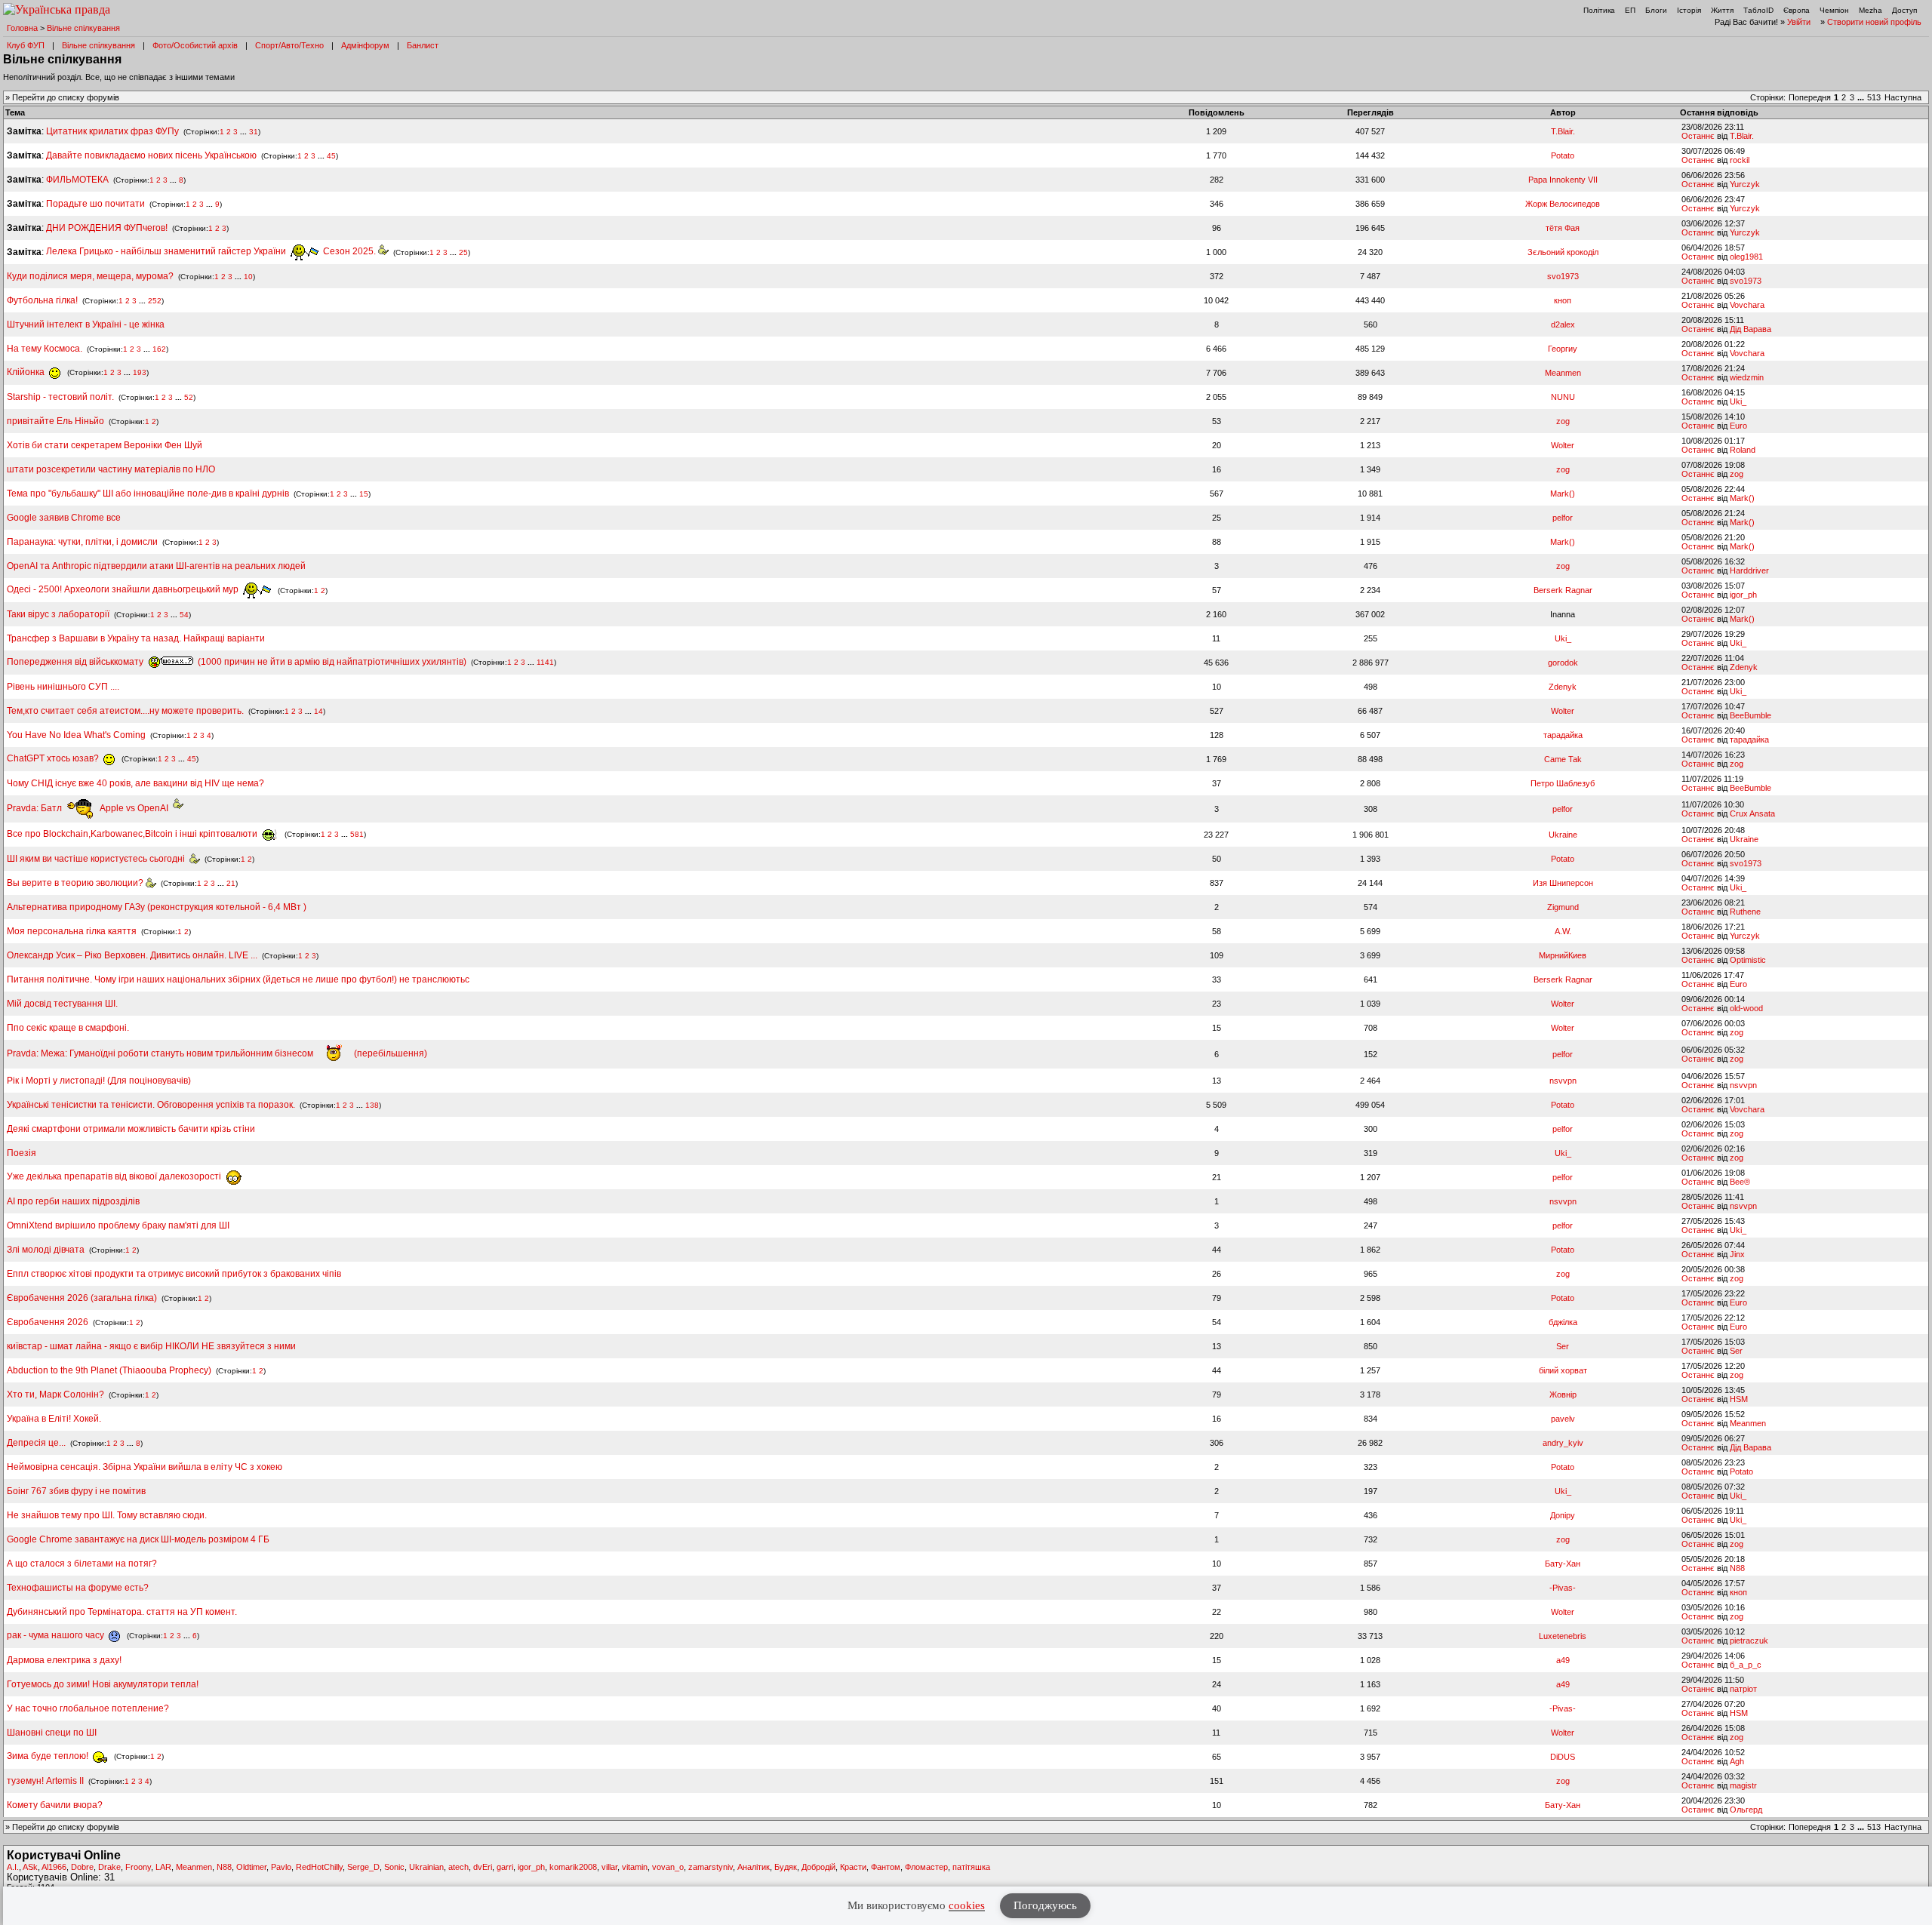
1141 (545, 662)
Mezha (1870, 10)
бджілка (1563, 1322)
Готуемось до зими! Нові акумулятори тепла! (103, 1684)
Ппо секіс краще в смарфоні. (68, 1028)
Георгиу (1563, 349)
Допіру (1563, 1515)
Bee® (1740, 1182)
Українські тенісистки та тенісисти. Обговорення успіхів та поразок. (151, 1105)
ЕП (1630, 10)
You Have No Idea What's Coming (76, 735)
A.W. (1563, 931)
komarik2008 (573, 1867)
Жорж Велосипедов (1563, 204)
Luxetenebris (1563, 1636)
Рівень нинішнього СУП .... (63, 687)
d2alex (1563, 324)
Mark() (1563, 494)
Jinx (1737, 1254)
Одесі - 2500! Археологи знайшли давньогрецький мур (124, 589)
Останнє (1698, 136)
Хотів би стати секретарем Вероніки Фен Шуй (105, 445)
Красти (853, 1867)
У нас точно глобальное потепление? (88, 1708)
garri (505, 1867)
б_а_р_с (1746, 1665)
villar (609, 1867)
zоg (1563, 421)
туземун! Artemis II (45, 1781)
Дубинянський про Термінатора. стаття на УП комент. (122, 1612)
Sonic (394, 1867)
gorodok (1563, 663)
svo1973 (1563, 276)
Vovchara (1747, 305)
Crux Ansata (1752, 813)
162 (159, 349)
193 (140, 372)
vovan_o (668, 1867)
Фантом (886, 1867)
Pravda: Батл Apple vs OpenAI (90, 808)
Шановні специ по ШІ (52, 1733)
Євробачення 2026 (48, 1322)
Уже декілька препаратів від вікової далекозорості (115, 1176)
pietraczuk (1749, 1641)
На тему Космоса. (45, 349)
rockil (1740, 160)
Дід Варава (1750, 329)
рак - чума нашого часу (57, 1635)
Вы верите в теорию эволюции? (76, 883)
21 (231, 883)
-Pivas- (1563, 1588)
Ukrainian (426, 1867)
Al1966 (54, 1867)
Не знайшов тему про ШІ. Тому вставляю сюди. (107, 1515)
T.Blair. (1563, 131)
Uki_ (1738, 401)
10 (248, 277)
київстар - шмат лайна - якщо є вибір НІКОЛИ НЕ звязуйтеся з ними (151, 1346)
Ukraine (1563, 835)
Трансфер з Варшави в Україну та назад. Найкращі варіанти (136, 638)
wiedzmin (1747, 377)
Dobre (82, 1867)
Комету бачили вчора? (55, 1805)
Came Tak (1563, 759)
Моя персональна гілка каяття (72, 931)
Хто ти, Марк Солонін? (55, 1395)
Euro (1738, 426)
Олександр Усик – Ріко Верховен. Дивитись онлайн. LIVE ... (132, 955)
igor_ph (1743, 595)
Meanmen (1563, 373)
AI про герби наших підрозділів (73, 1201)
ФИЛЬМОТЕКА (77, 180)
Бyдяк (786, 1867)
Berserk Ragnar (1563, 590)
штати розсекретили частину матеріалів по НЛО (111, 469)
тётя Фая (1563, 228)
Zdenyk (1744, 667)
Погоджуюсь (1045, 1905)
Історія (1689, 10)
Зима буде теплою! (49, 1756)
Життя (1722, 10)
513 (1874, 97)
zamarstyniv (711, 1867)
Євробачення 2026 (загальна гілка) (82, 1298)
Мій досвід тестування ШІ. (62, 1004)
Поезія (22, 1153)
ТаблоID (1758, 10)
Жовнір (1563, 1395)
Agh (1737, 1761)
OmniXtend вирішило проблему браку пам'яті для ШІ (118, 1225)
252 (155, 301)
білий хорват (1563, 1370)
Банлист (423, 45)
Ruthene (1745, 912)
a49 (1563, 1660)
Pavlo (281, 1867)
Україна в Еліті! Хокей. (54, 1419)
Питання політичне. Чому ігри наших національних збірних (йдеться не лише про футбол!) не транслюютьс (238, 979)
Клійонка (27, 372)
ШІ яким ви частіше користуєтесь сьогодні (98, 859)
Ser (1563, 1346)
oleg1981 (1746, 257)
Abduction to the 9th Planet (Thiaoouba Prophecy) (109, 1370)
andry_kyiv (1563, 1443)
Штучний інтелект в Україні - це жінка (86, 324)
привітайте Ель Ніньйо (55, 421)
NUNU (1563, 397)
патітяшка (971, 1867)
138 (372, 1105)
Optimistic (1748, 960)
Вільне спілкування (83, 28)
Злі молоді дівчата (47, 1250)
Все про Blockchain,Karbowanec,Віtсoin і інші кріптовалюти (133, 834)
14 (318, 711)
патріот (1743, 1689)
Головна (22, 28)
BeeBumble (1750, 715)
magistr (1743, 1785)
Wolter (1563, 445)
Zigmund (1563, 907)
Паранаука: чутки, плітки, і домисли (82, 542)
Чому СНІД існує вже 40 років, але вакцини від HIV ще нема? (135, 783)
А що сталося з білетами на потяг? (82, 1564)
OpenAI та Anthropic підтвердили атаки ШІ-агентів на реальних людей (156, 566)
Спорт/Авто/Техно (289, 45)
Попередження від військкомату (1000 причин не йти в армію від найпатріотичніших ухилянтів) (237, 662)
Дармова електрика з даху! (64, 1660)
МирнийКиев (1563, 955)
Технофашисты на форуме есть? (78, 1588)
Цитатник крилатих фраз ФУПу (112, 131)
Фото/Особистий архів (195, 45)
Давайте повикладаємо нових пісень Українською (151, 155)
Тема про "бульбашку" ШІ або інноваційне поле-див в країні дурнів (149, 494)
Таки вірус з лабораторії (58, 614)
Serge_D (363, 1867)
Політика (1599, 10)
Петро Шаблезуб (1563, 783)
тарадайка (1563, 735)
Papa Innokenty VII (1563, 180)
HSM (1739, 1399)
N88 (1737, 1568)
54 (184, 615)
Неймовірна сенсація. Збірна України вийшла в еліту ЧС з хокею (145, 1467)
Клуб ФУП (26, 45)
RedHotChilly (319, 1867)
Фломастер (926, 1867)
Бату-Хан (1563, 1564)
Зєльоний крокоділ (1563, 252)
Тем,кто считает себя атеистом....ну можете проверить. (125, 711)
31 (254, 132)
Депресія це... (37, 1443)
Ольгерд (1746, 1810)
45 (331, 156)
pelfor (1563, 518)
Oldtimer (251, 1867)
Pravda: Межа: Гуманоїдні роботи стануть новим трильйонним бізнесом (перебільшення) (217, 1053)
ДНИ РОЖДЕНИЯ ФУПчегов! (107, 228)
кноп (1563, 300)
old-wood (1746, 1008)
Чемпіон (1834, 10)
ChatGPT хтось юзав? (54, 758)
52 (189, 397)
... (1862, 97)
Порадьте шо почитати (95, 204)
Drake (109, 1867)
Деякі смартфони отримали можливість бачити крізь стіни (131, 1129)
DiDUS (1563, 1757)
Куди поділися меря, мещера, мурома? (90, 276)
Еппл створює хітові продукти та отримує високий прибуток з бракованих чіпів (174, 1274)
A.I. (13, 1867)
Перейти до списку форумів (66, 97)
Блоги (1656, 10)
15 (364, 494)
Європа (1797, 10)
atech (458, 1867)
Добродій (818, 1867)
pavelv (1563, 1419)
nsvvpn (1563, 1081)
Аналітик (754, 1867)
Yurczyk (1745, 184)
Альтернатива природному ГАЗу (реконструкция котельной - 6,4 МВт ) (157, 907)
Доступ (1904, 10)
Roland (1743, 450)
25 (463, 252)
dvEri (483, 1867)
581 (357, 834)
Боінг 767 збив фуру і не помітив (76, 1491)
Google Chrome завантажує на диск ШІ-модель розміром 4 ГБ (138, 1539)
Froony (138, 1867)
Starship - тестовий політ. (60, 397)
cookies (967, 1905)
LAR (163, 1867)
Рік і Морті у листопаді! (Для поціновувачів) (99, 1081)
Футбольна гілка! (43, 300)
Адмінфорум (365, 45)
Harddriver (1749, 570)
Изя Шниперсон (1563, 883)
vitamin (635, 1867)
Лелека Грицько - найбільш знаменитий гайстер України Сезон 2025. (212, 251)
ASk (30, 1867)
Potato (1563, 155)
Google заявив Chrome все (64, 518)
